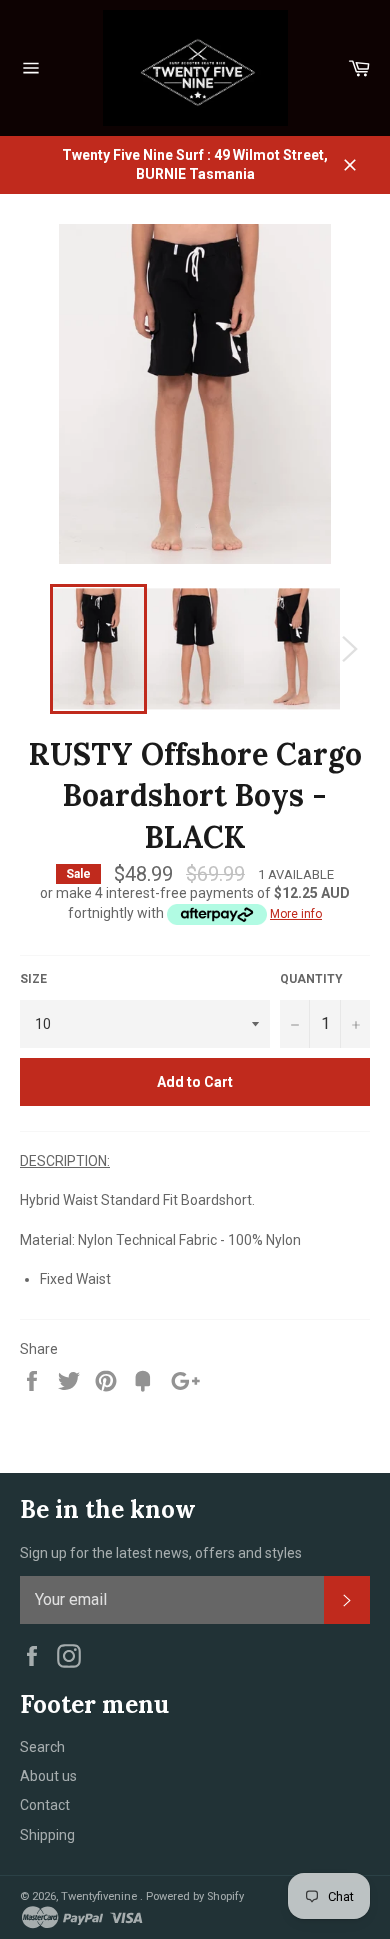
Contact (45, 1805)
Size (33, 979)
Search (42, 1747)
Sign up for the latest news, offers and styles (161, 1553)
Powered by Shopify (195, 1896)
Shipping (47, 1835)
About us (48, 1776)
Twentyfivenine (100, 1896)
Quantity (311, 979)
